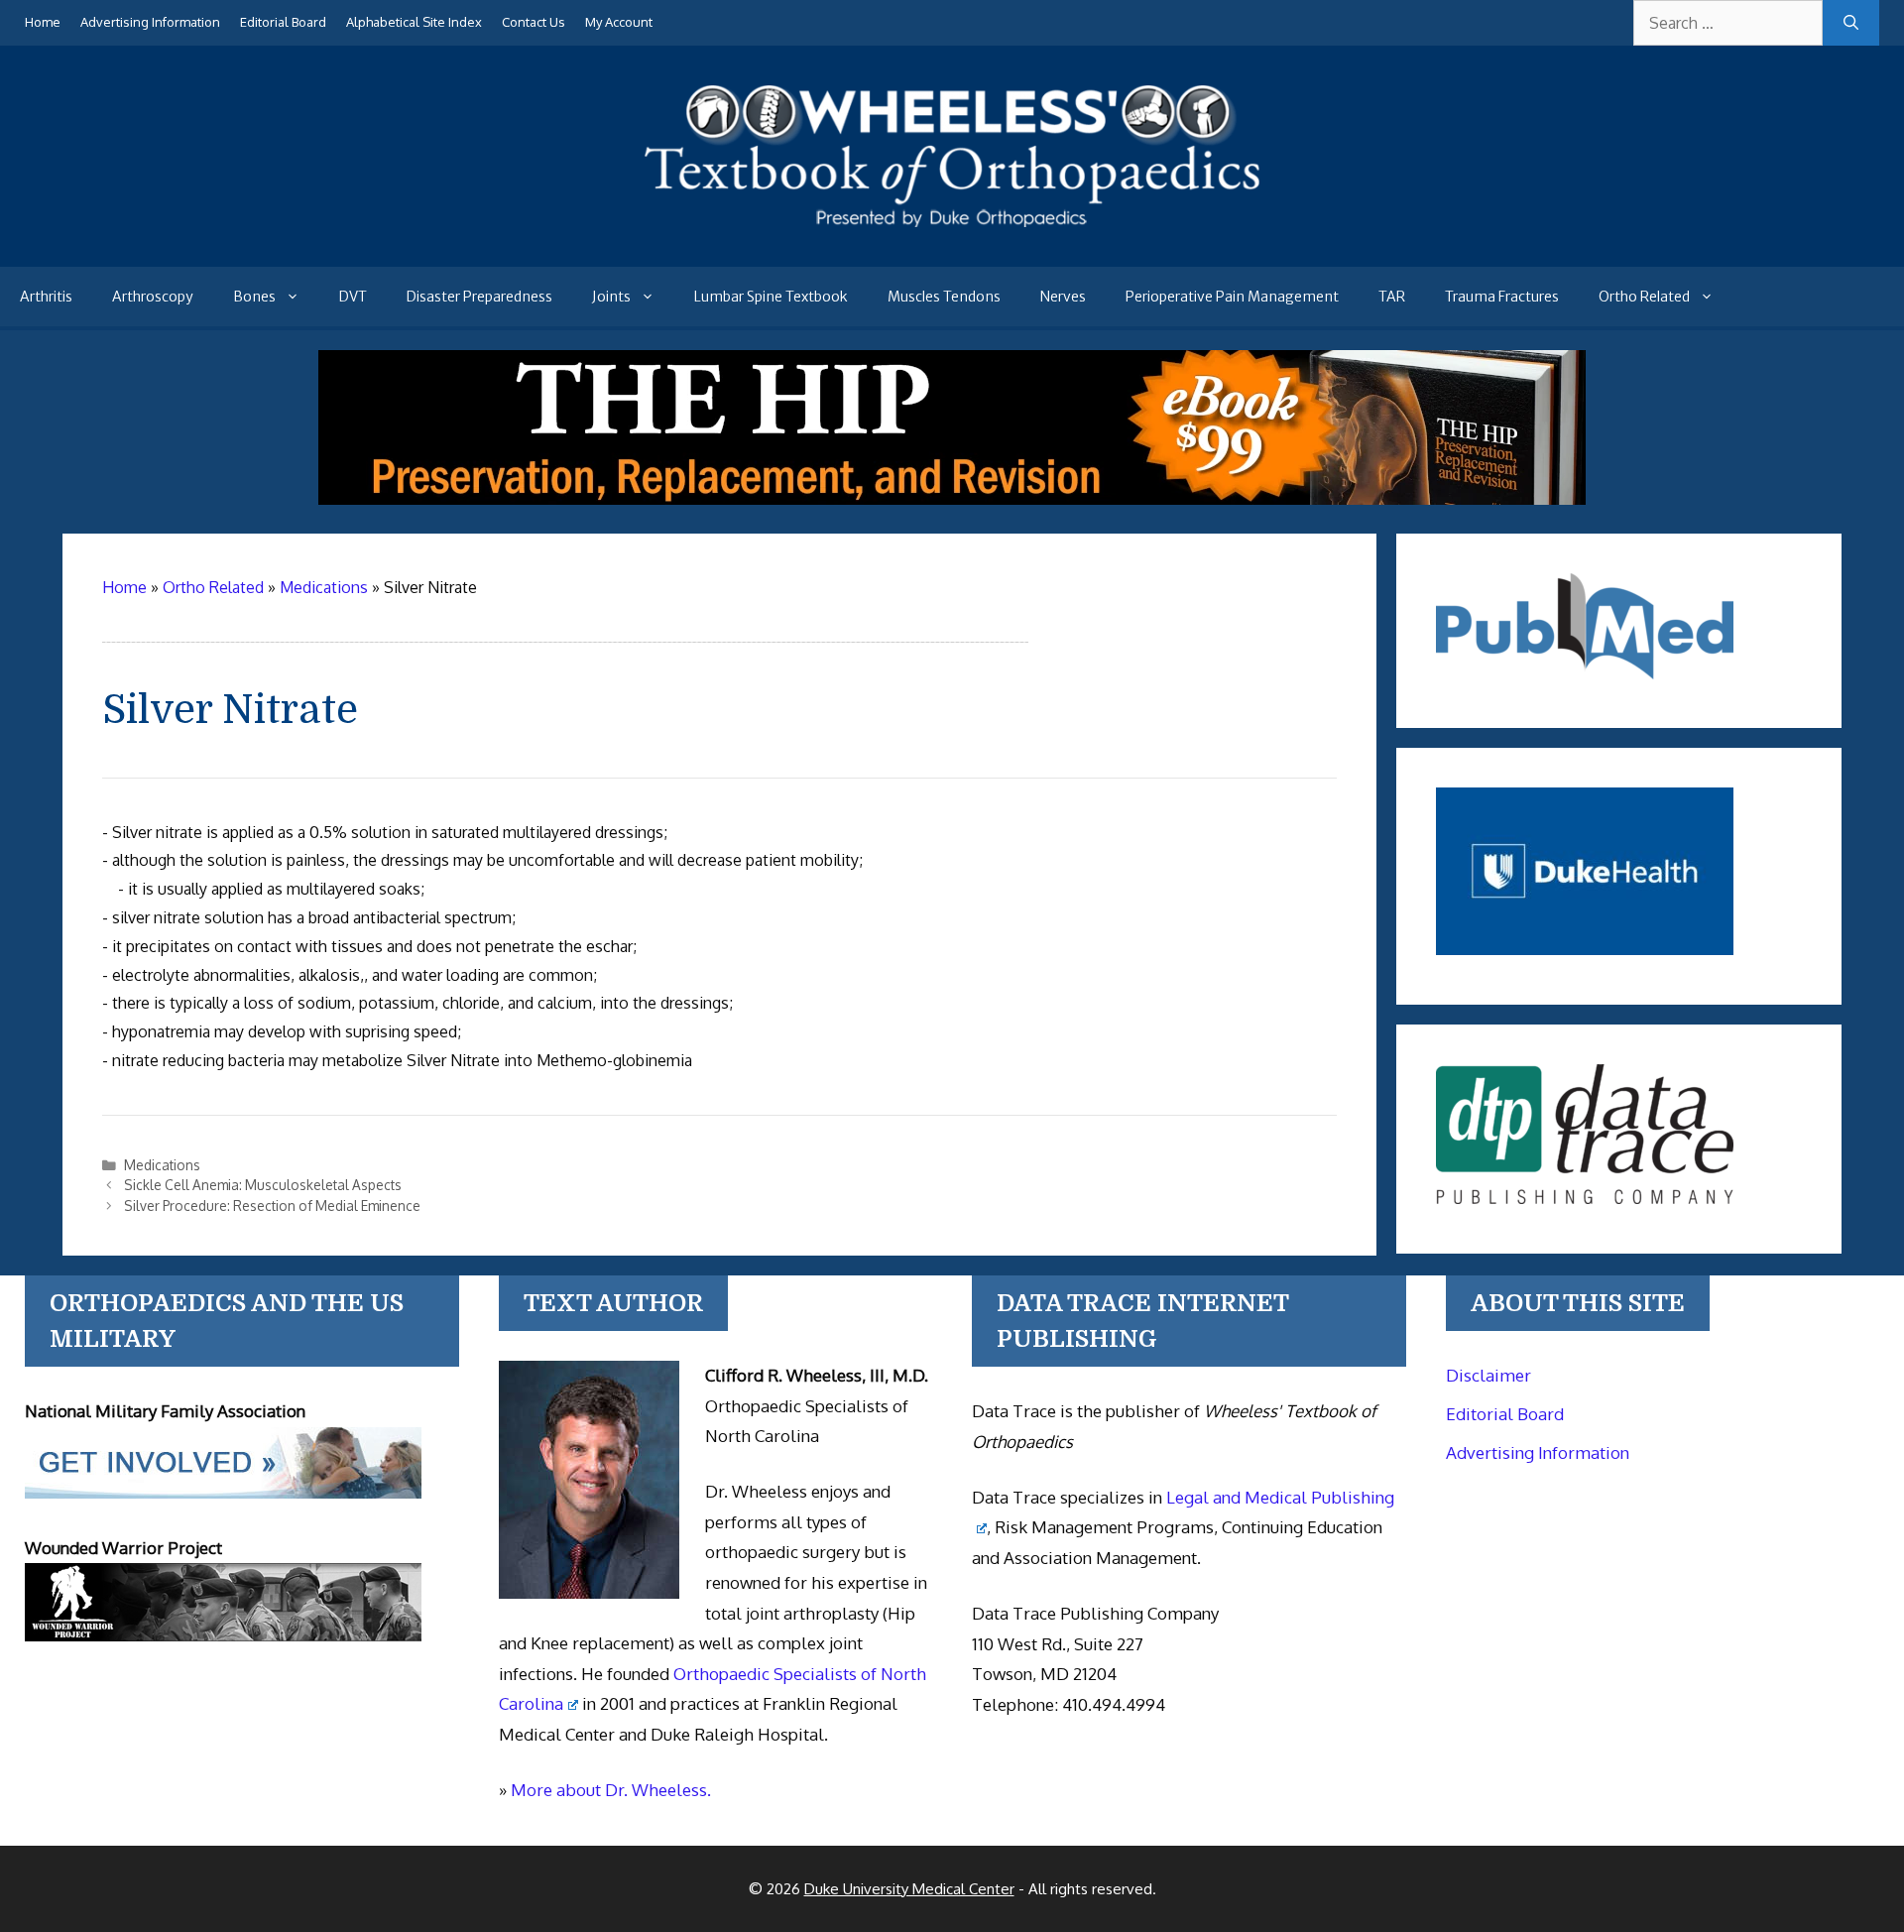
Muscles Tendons (944, 297)
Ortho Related (1644, 297)
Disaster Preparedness (479, 297)
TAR (1392, 297)
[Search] (1851, 23)
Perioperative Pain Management (1232, 297)
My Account (619, 22)
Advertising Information (150, 22)
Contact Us (534, 22)
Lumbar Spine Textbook (771, 297)
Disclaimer (1488, 1375)
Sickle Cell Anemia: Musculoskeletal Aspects (263, 1185)
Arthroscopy (153, 297)
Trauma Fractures (1502, 297)
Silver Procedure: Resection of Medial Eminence (272, 1206)
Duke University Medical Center (909, 1889)
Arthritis (46, 297)
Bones (254, 297)
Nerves (1063, 297)
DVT (353, 297)
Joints (611, 297)
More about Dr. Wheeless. (611, 1790)
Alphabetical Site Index (414, 22)
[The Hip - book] (952, 499)
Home (43, 22)
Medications (162, 1165)
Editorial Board (283, 22)
